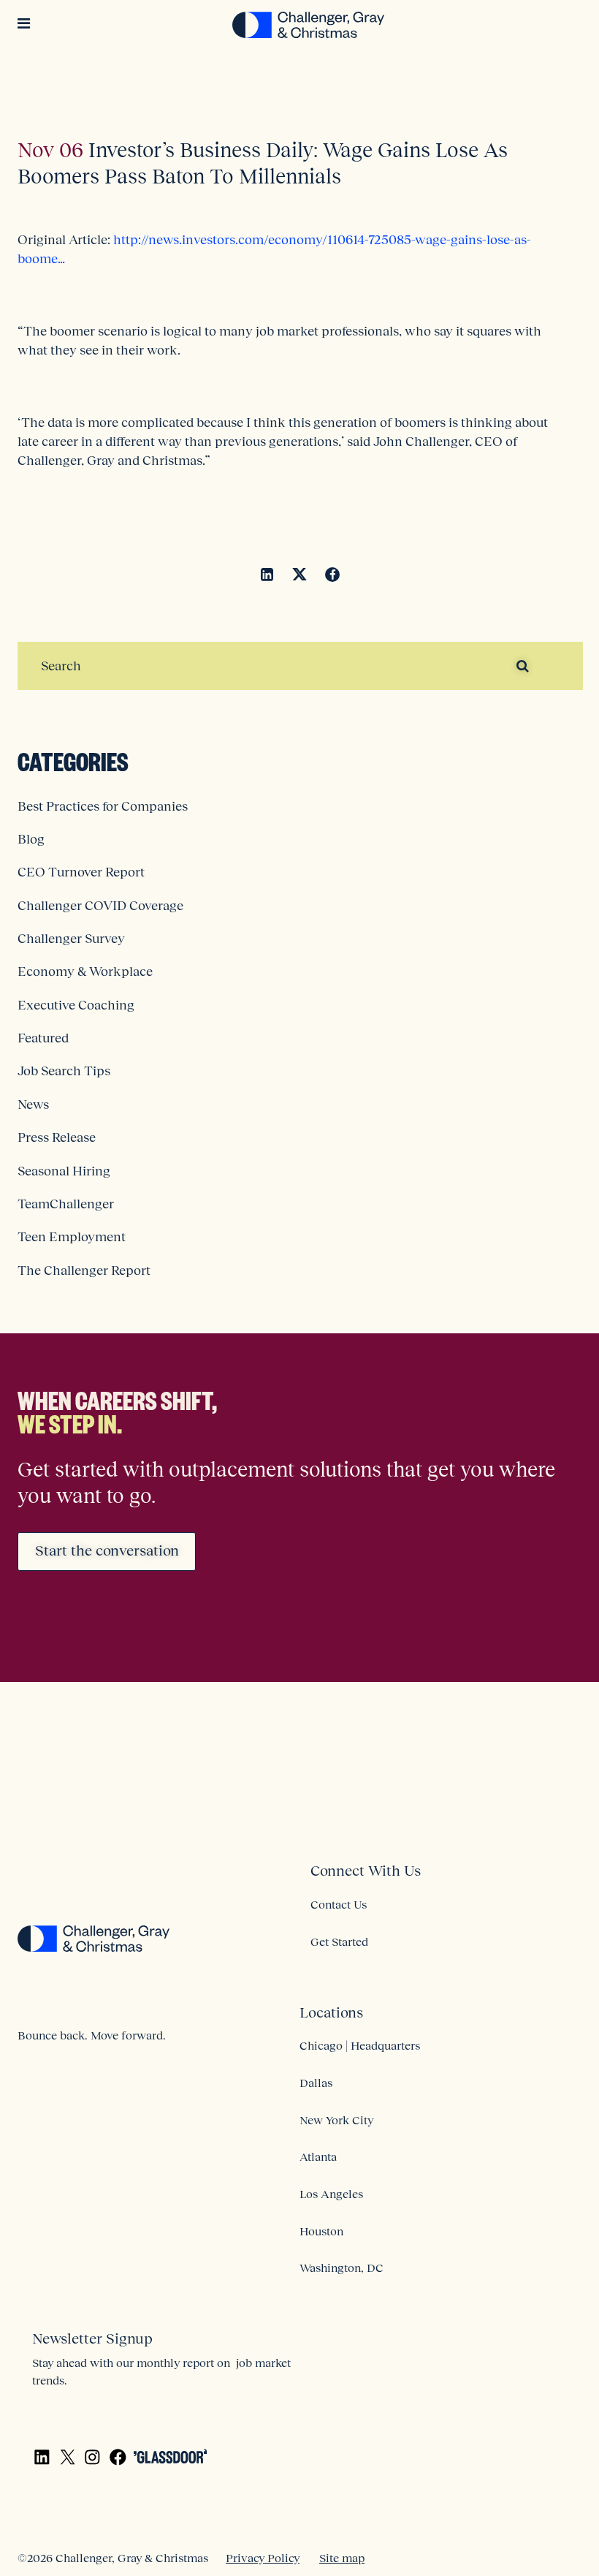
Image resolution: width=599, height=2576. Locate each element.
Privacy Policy (263, 2558)
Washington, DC (342, 2268)
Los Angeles (331, 2194)
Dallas (316, 2083)
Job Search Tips (64, 1071)
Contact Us (339, 1904)
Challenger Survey (71, 939)
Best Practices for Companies (103, 806)
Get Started (339, 1942)
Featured (43, 1038)
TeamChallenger (66, 1204)
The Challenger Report (84, 1270)
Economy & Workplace (85, 971)
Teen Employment (72, 1237)
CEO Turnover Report (81, 872)
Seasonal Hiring (64, 1171)
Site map (342, 2558)
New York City (336, 2120)
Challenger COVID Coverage (100, 906)
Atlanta (318, 2156)
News (33, 1105)
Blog (31, 839)
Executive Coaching (76, 1005)
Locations (331, 2012)
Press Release (57, 1137)
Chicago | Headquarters (360, 2045)
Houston (321, 2231)
